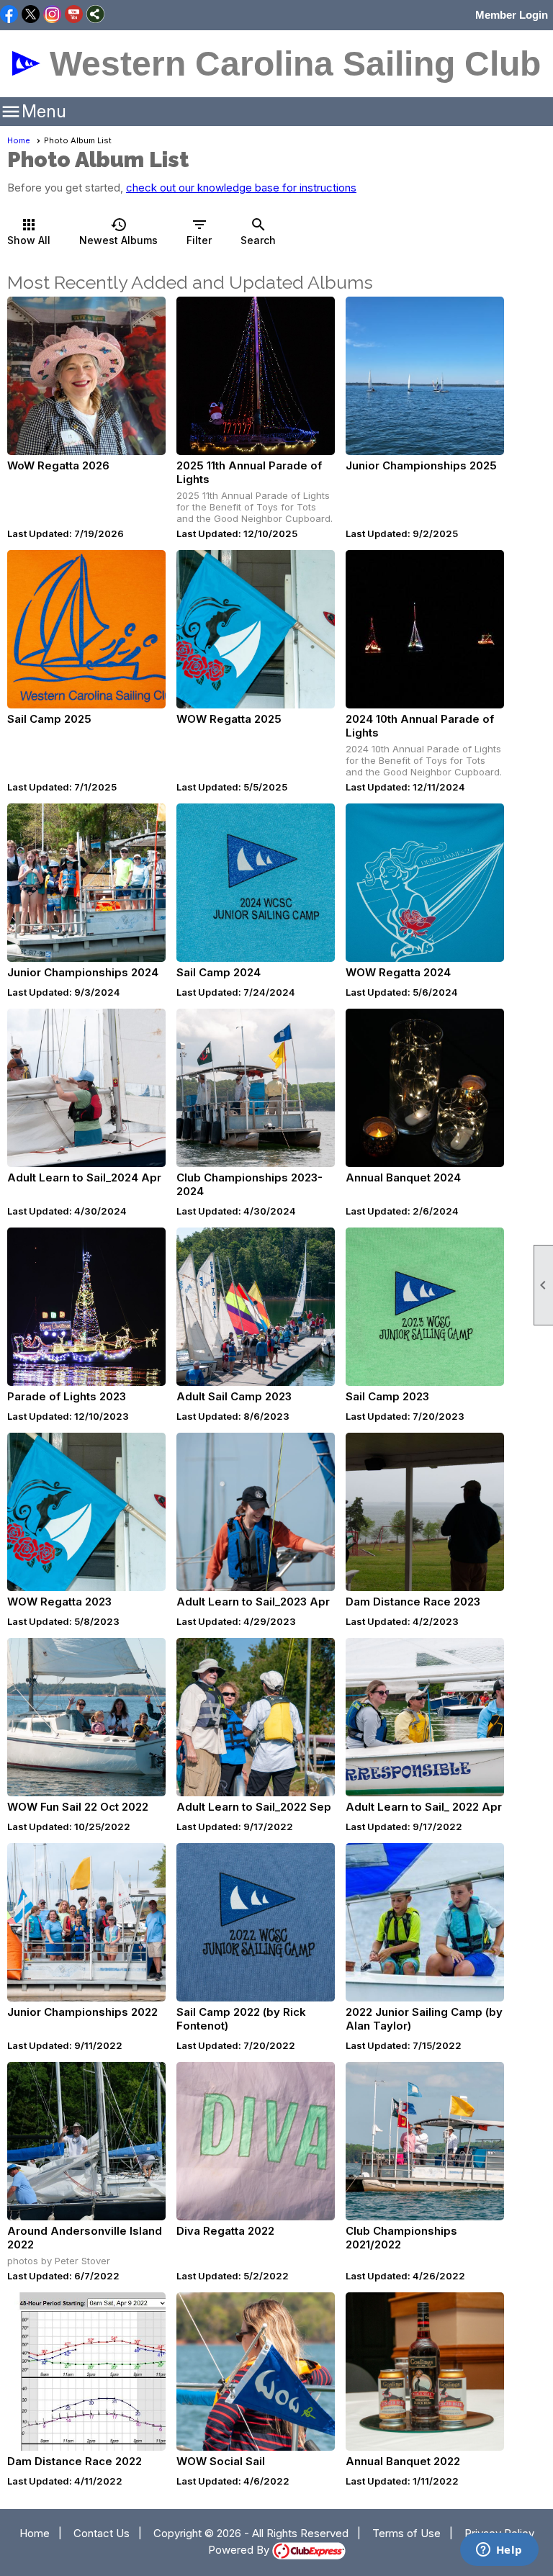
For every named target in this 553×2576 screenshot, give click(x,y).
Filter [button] (199, 231)
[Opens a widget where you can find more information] (499, 2551)
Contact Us (102, 2533)
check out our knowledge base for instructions (241, 188)
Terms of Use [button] (406, 2533)
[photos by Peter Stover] (86, 2141)
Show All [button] (29, 231)
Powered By (240, 2550)
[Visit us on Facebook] (9, 15)
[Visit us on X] (31, 15)
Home (19, 140)
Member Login (512, 15)
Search (258, 231)
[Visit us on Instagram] (52, 15)
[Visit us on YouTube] (74, 15)
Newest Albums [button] (118, 231)
